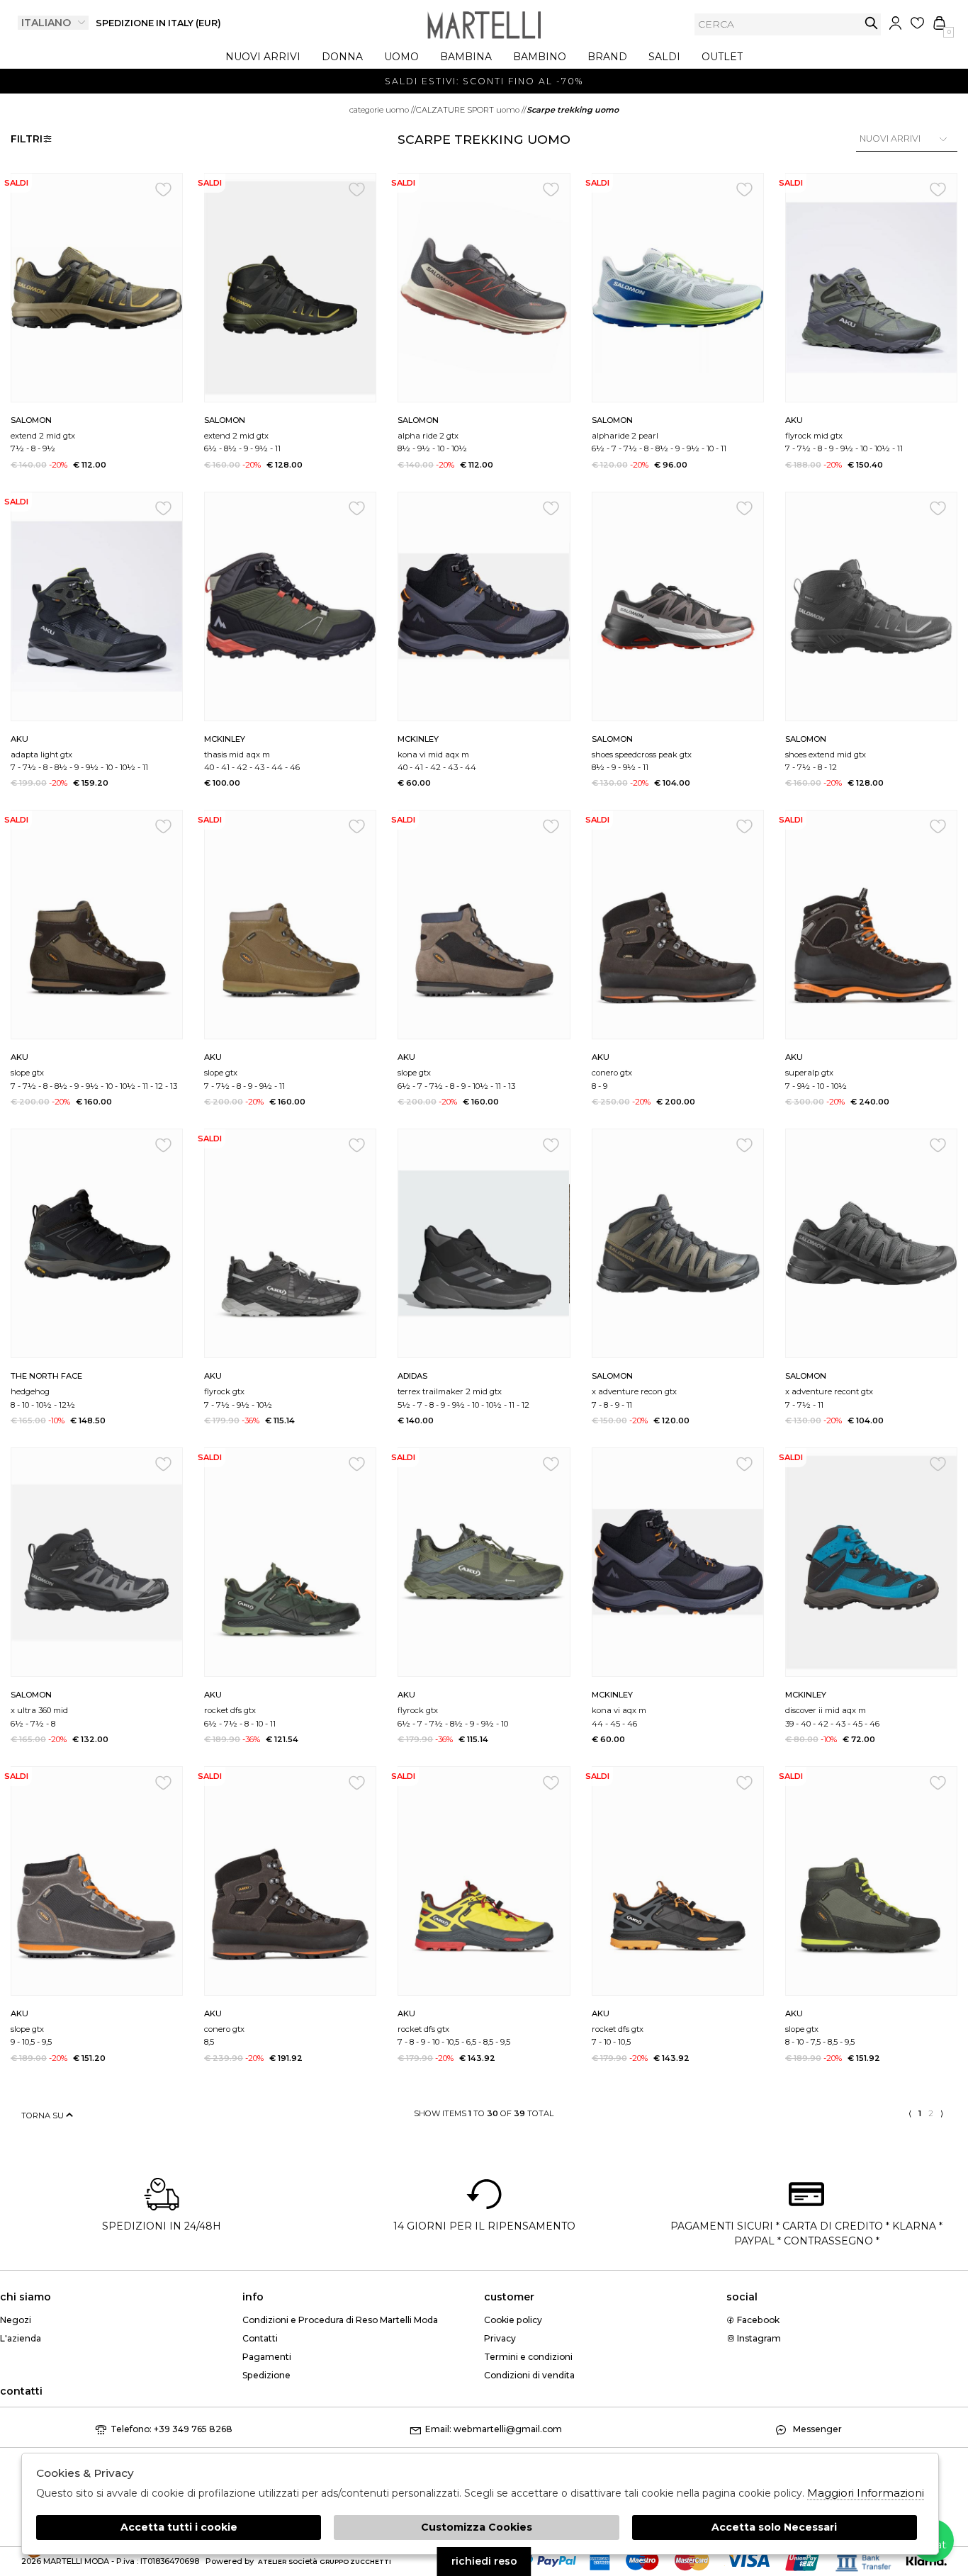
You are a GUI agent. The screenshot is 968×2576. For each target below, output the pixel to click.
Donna (342, 57)
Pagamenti (267, 2357)
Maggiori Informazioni (866, 2493)
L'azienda (21, 2338)
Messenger (816, 2429)
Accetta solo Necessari (774, 2527)
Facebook (757, 2320)
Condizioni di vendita (529, 2375)
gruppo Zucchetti (355, 2561)
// (383, 110)
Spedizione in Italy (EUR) (158, 23)
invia (871, 23)
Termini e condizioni (528, 2357)
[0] (939, 23)
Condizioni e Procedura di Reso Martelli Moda (340, 2320)
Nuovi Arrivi (263, 57)
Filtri (27, 139)
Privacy (500, 2338)
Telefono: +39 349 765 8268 (171, 2429)
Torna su (44, 2115)
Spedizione (266, 2375)
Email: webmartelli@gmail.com (494, 2429)
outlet (722, 57)
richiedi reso (484, 2561)
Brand (607, 57)
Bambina (466, 57)
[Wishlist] (917, 23)
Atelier (272, 2561)
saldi (664, 57)
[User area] (895, 23)
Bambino (540, 57)
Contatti (260, 2338)
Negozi (16, 2320)
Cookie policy (513, 2320)
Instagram (758, 2338)
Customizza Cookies (477, 2527)
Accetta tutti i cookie (179, 2527)
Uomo (401, 57)
